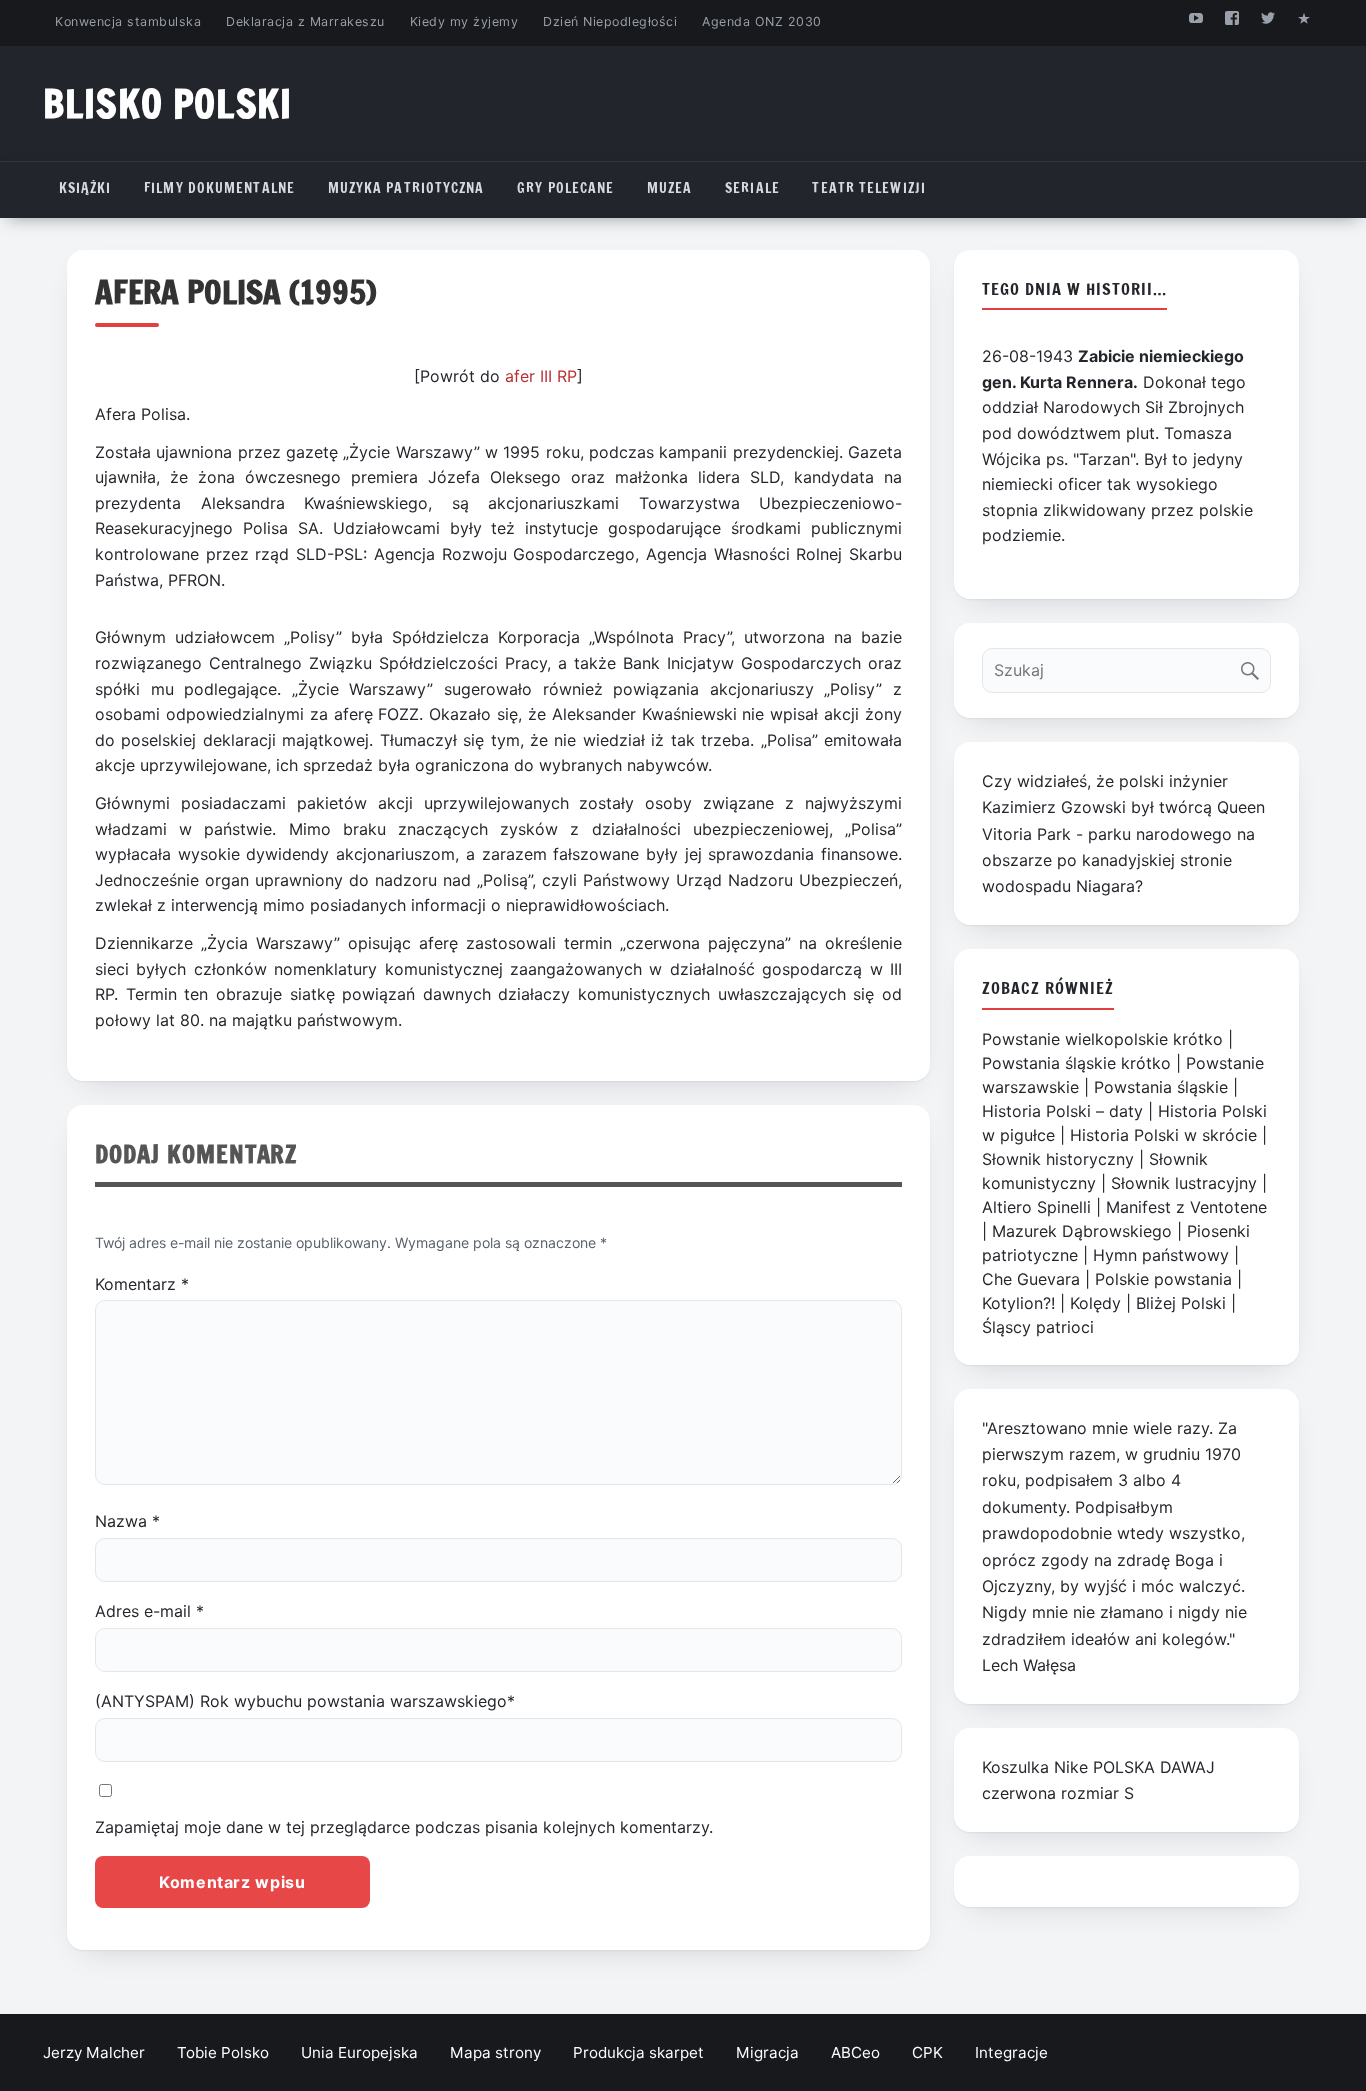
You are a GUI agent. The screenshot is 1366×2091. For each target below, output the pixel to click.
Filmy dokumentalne (219, 188)
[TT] (1268, 17)
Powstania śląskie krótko (1076, 1063)
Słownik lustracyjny (1184, 1183)
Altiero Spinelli (1036, 1207)
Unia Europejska (359, 2052)
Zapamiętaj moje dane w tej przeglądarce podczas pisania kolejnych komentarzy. (404, 1827)
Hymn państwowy (1161, 1255)
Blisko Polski (167, 103)
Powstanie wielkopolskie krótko (1102, 1039)
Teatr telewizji (869, 188)
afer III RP (541, 376)
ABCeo (855, 2052)
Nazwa (127, 1521)
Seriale (752, 188)
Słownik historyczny (1058, 1159)
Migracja (767, 2052)
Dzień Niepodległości (610, 21)
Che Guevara (1031, 1279)
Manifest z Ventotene (1186, 1207)
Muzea (670, 188)
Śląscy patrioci (1038, 1327)
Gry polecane (565, 188)
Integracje (1011, 2052)
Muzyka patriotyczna (406, 188)
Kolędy (1095, 1303)
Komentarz (142, 1284)
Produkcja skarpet (638, 2052)
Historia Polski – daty (1062, 1111)
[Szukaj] (1254, 665)
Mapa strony (495, 2052)
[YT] (1195, 17)
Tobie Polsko (223, 2052)
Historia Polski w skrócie (1163, 1135)
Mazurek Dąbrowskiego (1082, 1231)
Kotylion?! (1018, 1303)
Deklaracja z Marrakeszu (305, 21)
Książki (85, 188)
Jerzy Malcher (94, 2052)
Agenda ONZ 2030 (762, 21)
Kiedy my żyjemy (464, 21)
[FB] (1231, 17)
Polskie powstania (1163, 1279)
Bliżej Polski (1181, 1303)
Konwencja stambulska (128, 21)
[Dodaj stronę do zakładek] (1304, 17)
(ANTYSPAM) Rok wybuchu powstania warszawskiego (305, 1701)
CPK (927, 2052)
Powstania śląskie (1161, 1087)
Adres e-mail (149, 1611)
